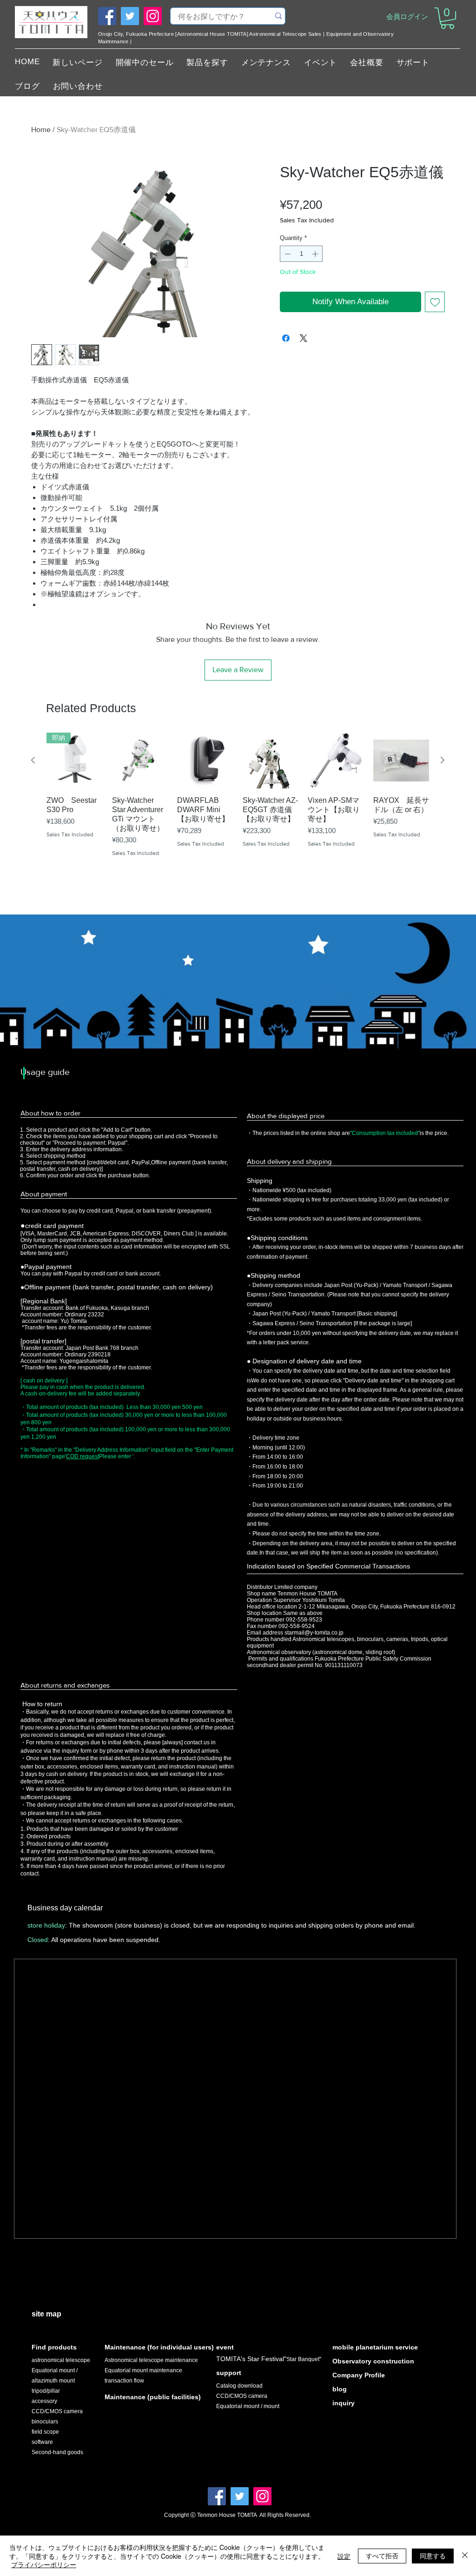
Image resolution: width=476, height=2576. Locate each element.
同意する (433, 2556)
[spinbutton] (301, 254)
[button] (447, 18)
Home (41, 130)
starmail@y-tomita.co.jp (314, 1633)
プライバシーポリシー (44, 2564)
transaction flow (124, 2381)
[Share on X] (304, 338)
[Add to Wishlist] (435, 302)
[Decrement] (287, 254)
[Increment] (316, 254)
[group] (238, 808)
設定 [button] (344, 2556)
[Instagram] (153, 16)
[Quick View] (140, 761)
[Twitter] (130, 16)
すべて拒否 (382, 2556)
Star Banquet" (304, 2359)
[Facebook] (107, 16)
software (42, 2442)
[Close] (465, 2556)
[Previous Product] (33, 760)
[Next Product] (443, 760)
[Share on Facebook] (286, 338)
